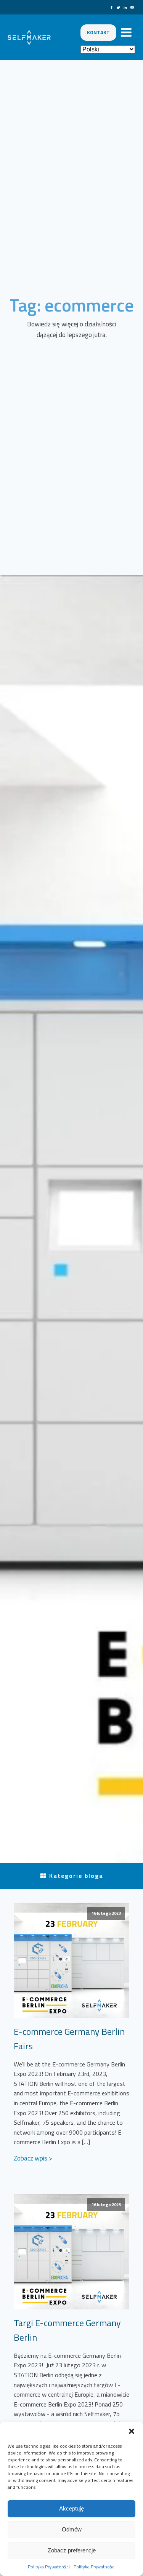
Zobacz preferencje (72, 2550)
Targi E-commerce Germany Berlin (67, 2330)
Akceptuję (71, 2508)
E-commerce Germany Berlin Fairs (69, 2039)
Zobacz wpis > (33, 2158)
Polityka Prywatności (49, 2567)
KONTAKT (98, 32)
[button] (132, 2431)
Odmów (72, 2529)
